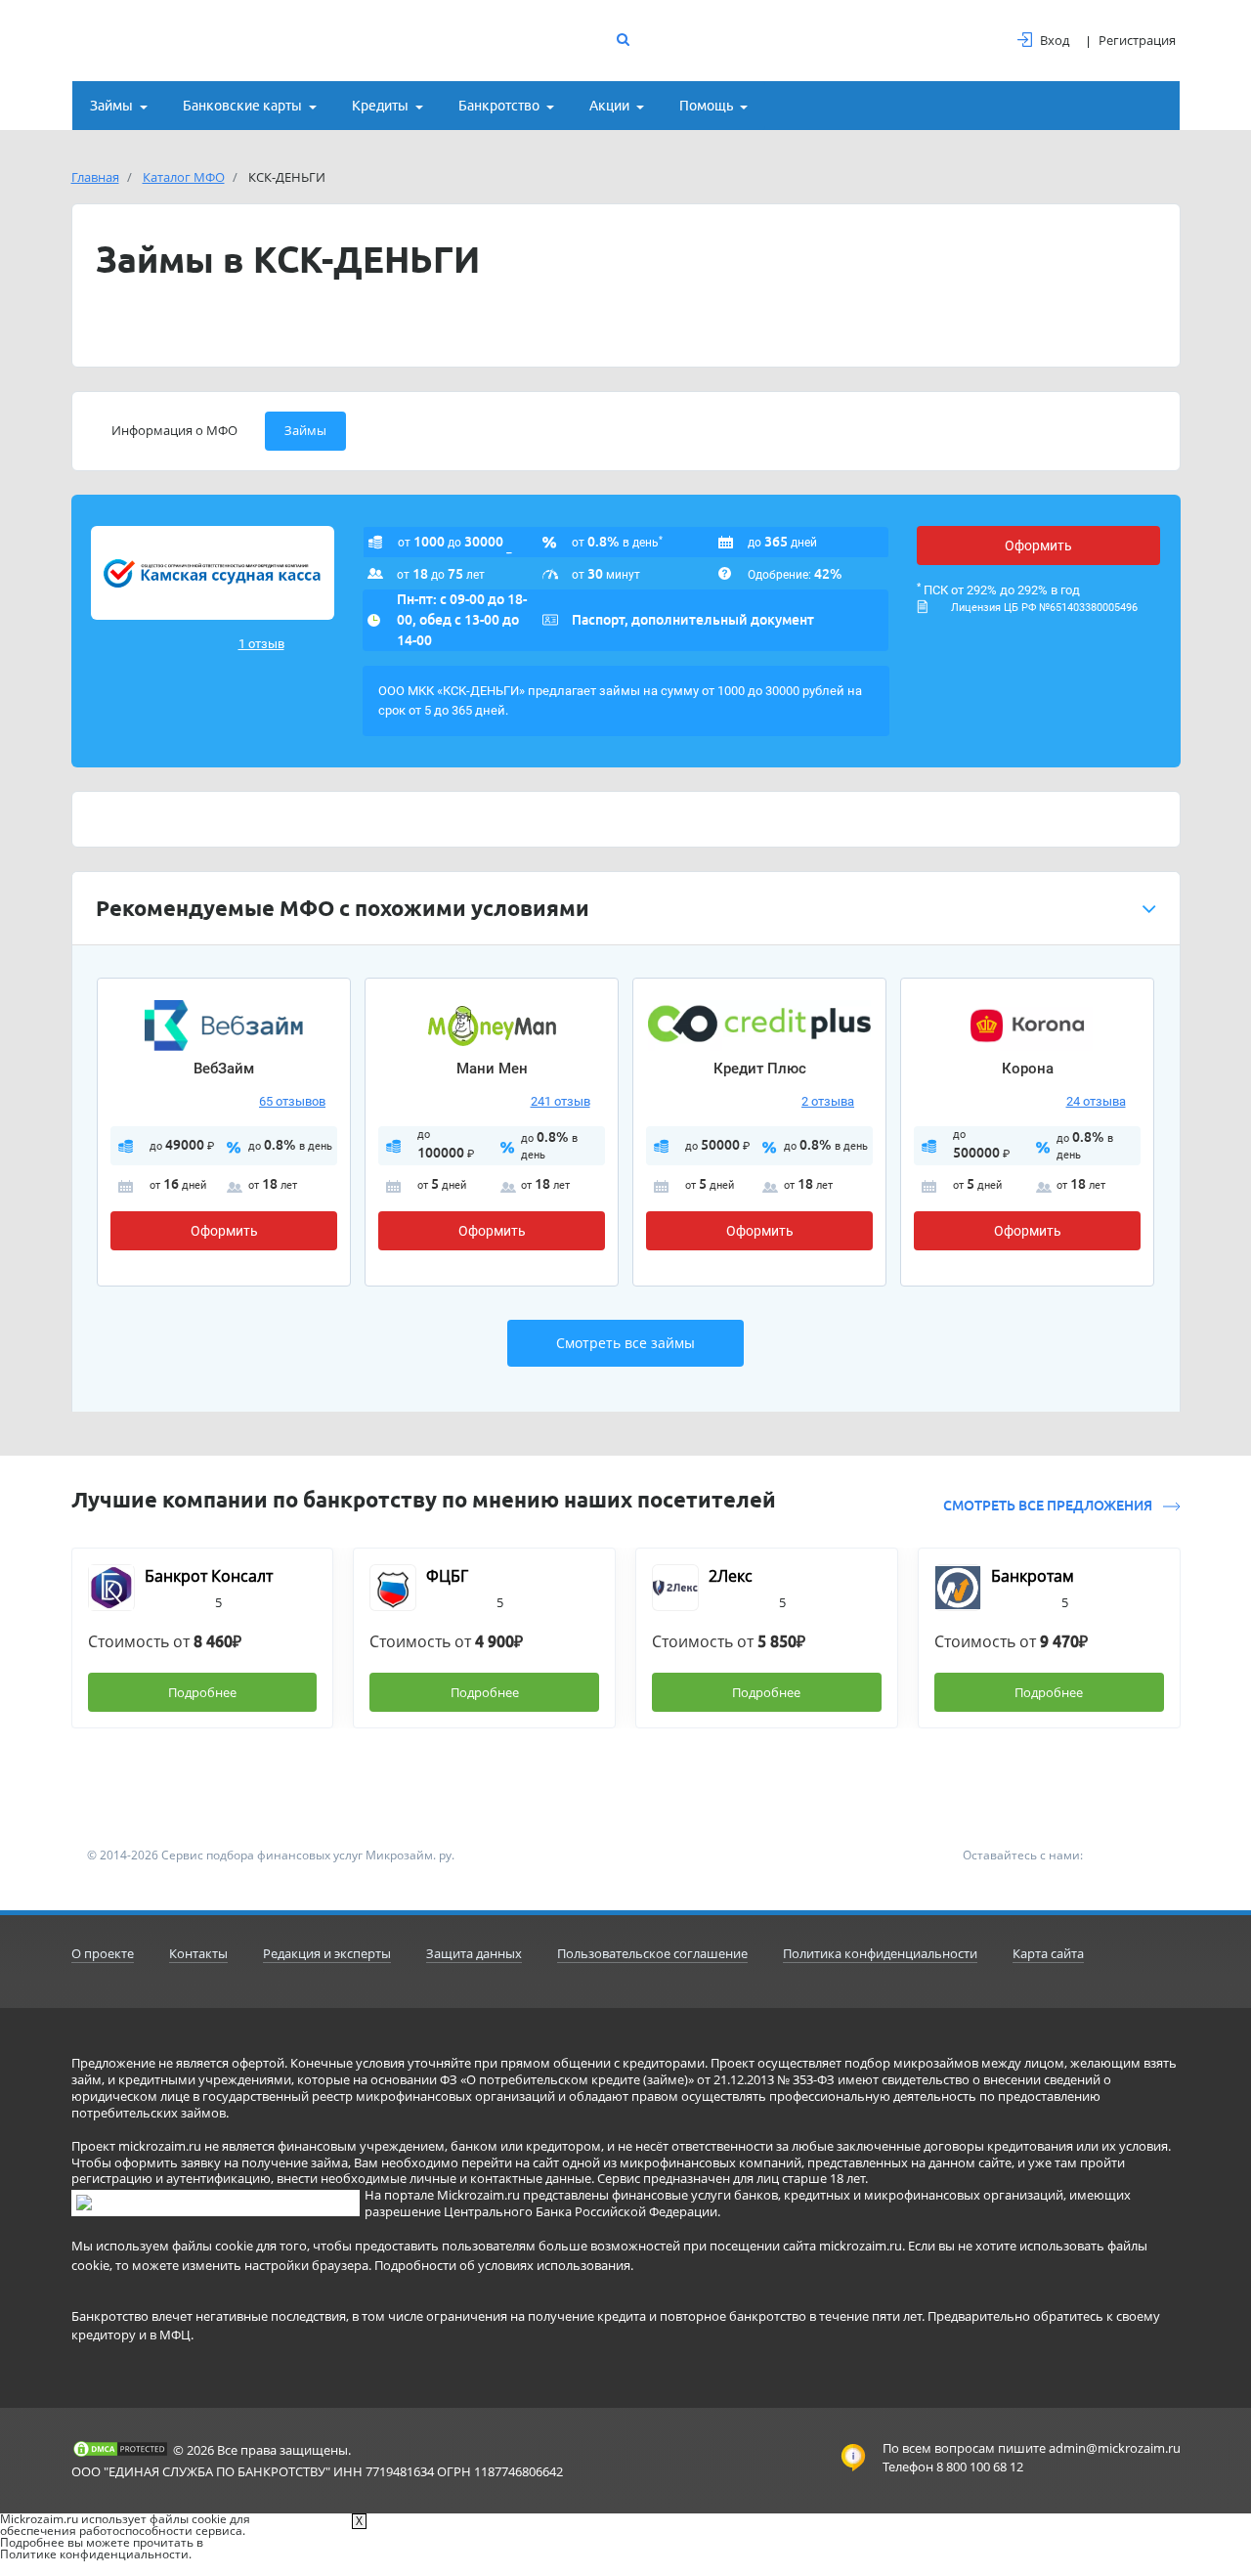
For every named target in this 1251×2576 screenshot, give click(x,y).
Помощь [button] (706, 106)
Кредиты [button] (380, 106)
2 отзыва (828, 1101)
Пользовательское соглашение (652, 1953)
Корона (1028, 1069)
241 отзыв (561, 1101)
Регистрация (1137, 40)
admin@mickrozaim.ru (1115, 2448)
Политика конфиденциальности (880, 1953)
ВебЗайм (224, 1069)
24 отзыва (1096, 1101)
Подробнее (202, 1692)
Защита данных (474, 1953)
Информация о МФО (174, 430)
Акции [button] (609, 106)
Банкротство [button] (499, 106)
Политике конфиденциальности (94, 2554)
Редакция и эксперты (327, 1953)
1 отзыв (261, 644)
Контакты (198, 1953)
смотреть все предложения (1049, 1506)
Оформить (1038, 546)
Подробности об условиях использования (502, 2265)
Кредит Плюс (760, 1069)
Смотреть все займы (625, 1343)
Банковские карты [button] (242, 106)
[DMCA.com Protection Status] (120, 2449)
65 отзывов (292, 1101)
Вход (1055, 40)
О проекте (103, 1953)
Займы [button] (111, 106)
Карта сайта (1048, 1953)
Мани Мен (492, 1069)
